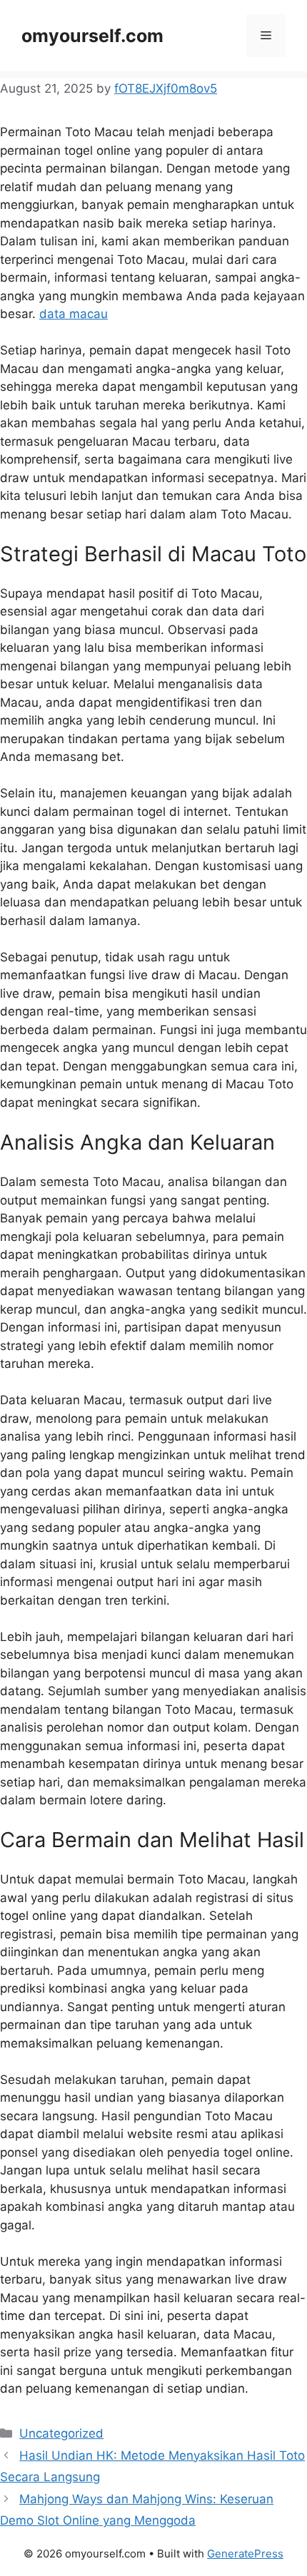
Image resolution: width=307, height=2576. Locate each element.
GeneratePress (245, 2554)
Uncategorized (61, 2433)
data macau (74, 314)
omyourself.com (92, 36)
